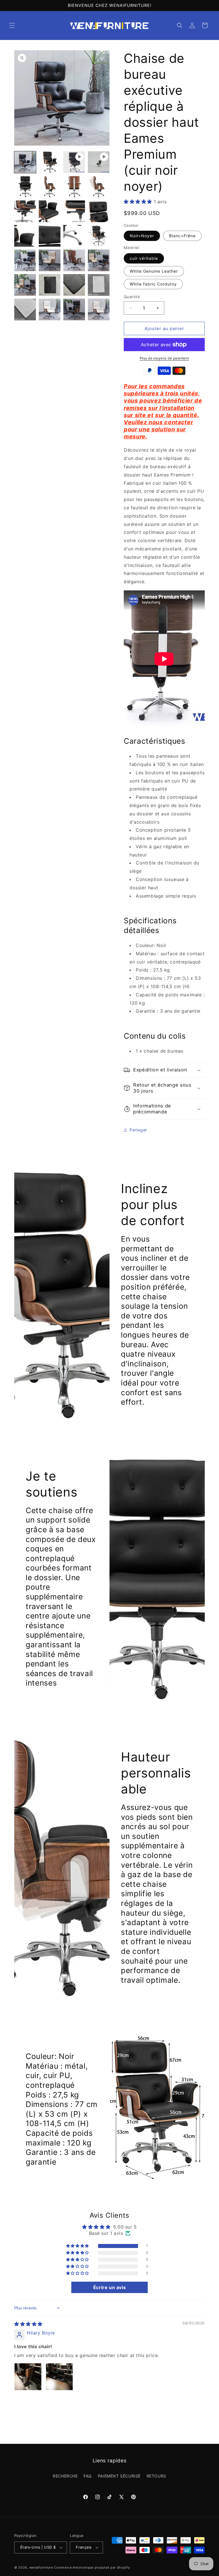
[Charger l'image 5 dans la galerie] (74, 187)
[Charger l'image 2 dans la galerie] (50, 162)
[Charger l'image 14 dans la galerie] (99, 236)
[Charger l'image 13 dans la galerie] (74, 236)
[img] (28, 2324)
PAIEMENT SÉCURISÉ (119, 2476)
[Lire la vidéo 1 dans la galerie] (74, 162)
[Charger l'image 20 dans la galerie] (50, 285)
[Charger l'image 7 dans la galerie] (25, 211)
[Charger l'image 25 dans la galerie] (74, 309)
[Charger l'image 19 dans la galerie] (25, 285)
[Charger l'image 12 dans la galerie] (50, 236)
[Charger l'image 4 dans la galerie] (50, 187)
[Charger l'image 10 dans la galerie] (99, 211)
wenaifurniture (41, 2567)
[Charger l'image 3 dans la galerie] (25, 187)
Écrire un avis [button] (109, 2287)
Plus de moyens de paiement (164, 358)
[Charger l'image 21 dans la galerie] (74, 285)
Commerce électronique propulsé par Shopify (92, 2567)
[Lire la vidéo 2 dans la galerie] (99, 162)
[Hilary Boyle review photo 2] (59, 2377)
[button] (12, 25)
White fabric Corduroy (153, 284)
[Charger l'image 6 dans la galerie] (99, 187)
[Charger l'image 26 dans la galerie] (99, 309)
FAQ (88, 2476)
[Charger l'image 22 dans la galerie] (99, 285)
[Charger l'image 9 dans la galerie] (74, 211)
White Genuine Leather (154, 271)
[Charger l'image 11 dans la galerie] (25, 236)
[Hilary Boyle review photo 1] (28, 2377)
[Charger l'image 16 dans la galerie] (50, 260)
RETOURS (156, 2476)
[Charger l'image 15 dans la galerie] (25, 260)
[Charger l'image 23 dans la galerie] (25, 309)
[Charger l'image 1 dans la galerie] (25, 162)
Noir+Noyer (142, 236)
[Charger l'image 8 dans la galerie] (50, 211)
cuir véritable (144, 258)
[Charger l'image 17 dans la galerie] (74, 260)
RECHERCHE (65, 2476)
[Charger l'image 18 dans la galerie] (99, 260)
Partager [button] (138, 1130)
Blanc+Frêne (182, 236)
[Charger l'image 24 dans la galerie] (50, 309)
